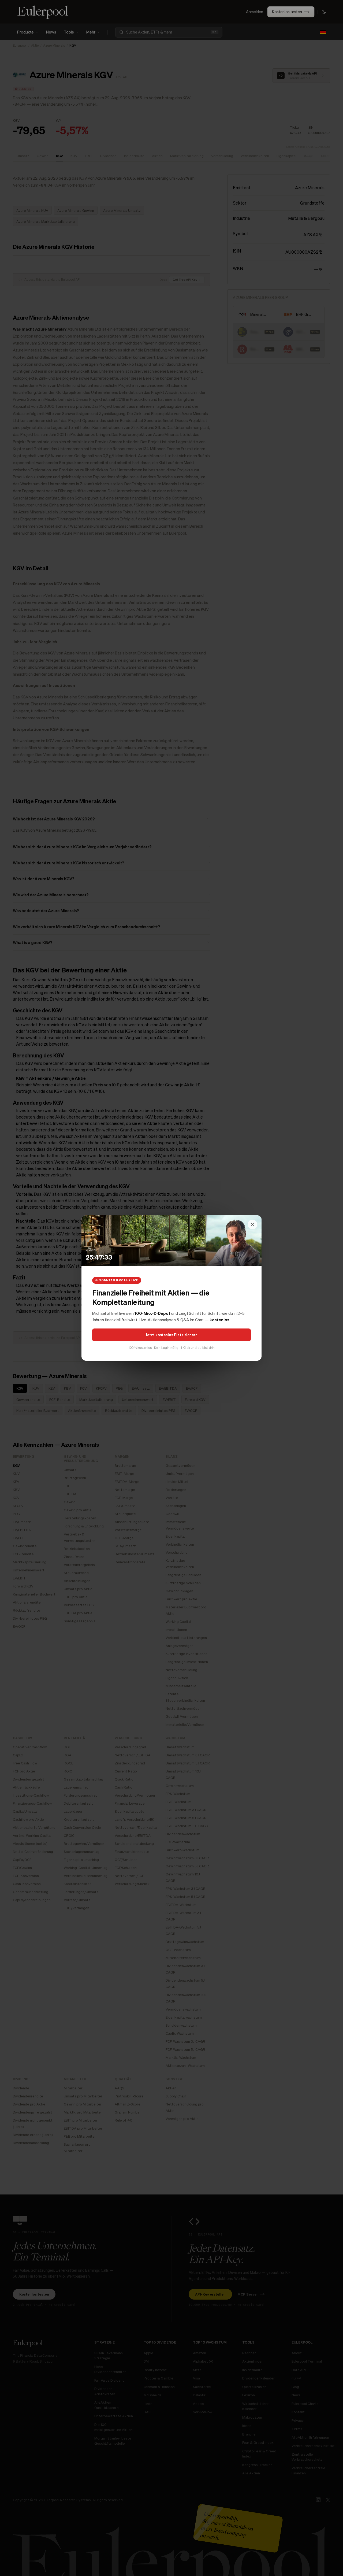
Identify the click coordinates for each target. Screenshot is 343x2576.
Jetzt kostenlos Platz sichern (171, 1335)
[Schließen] (252, 1224)
